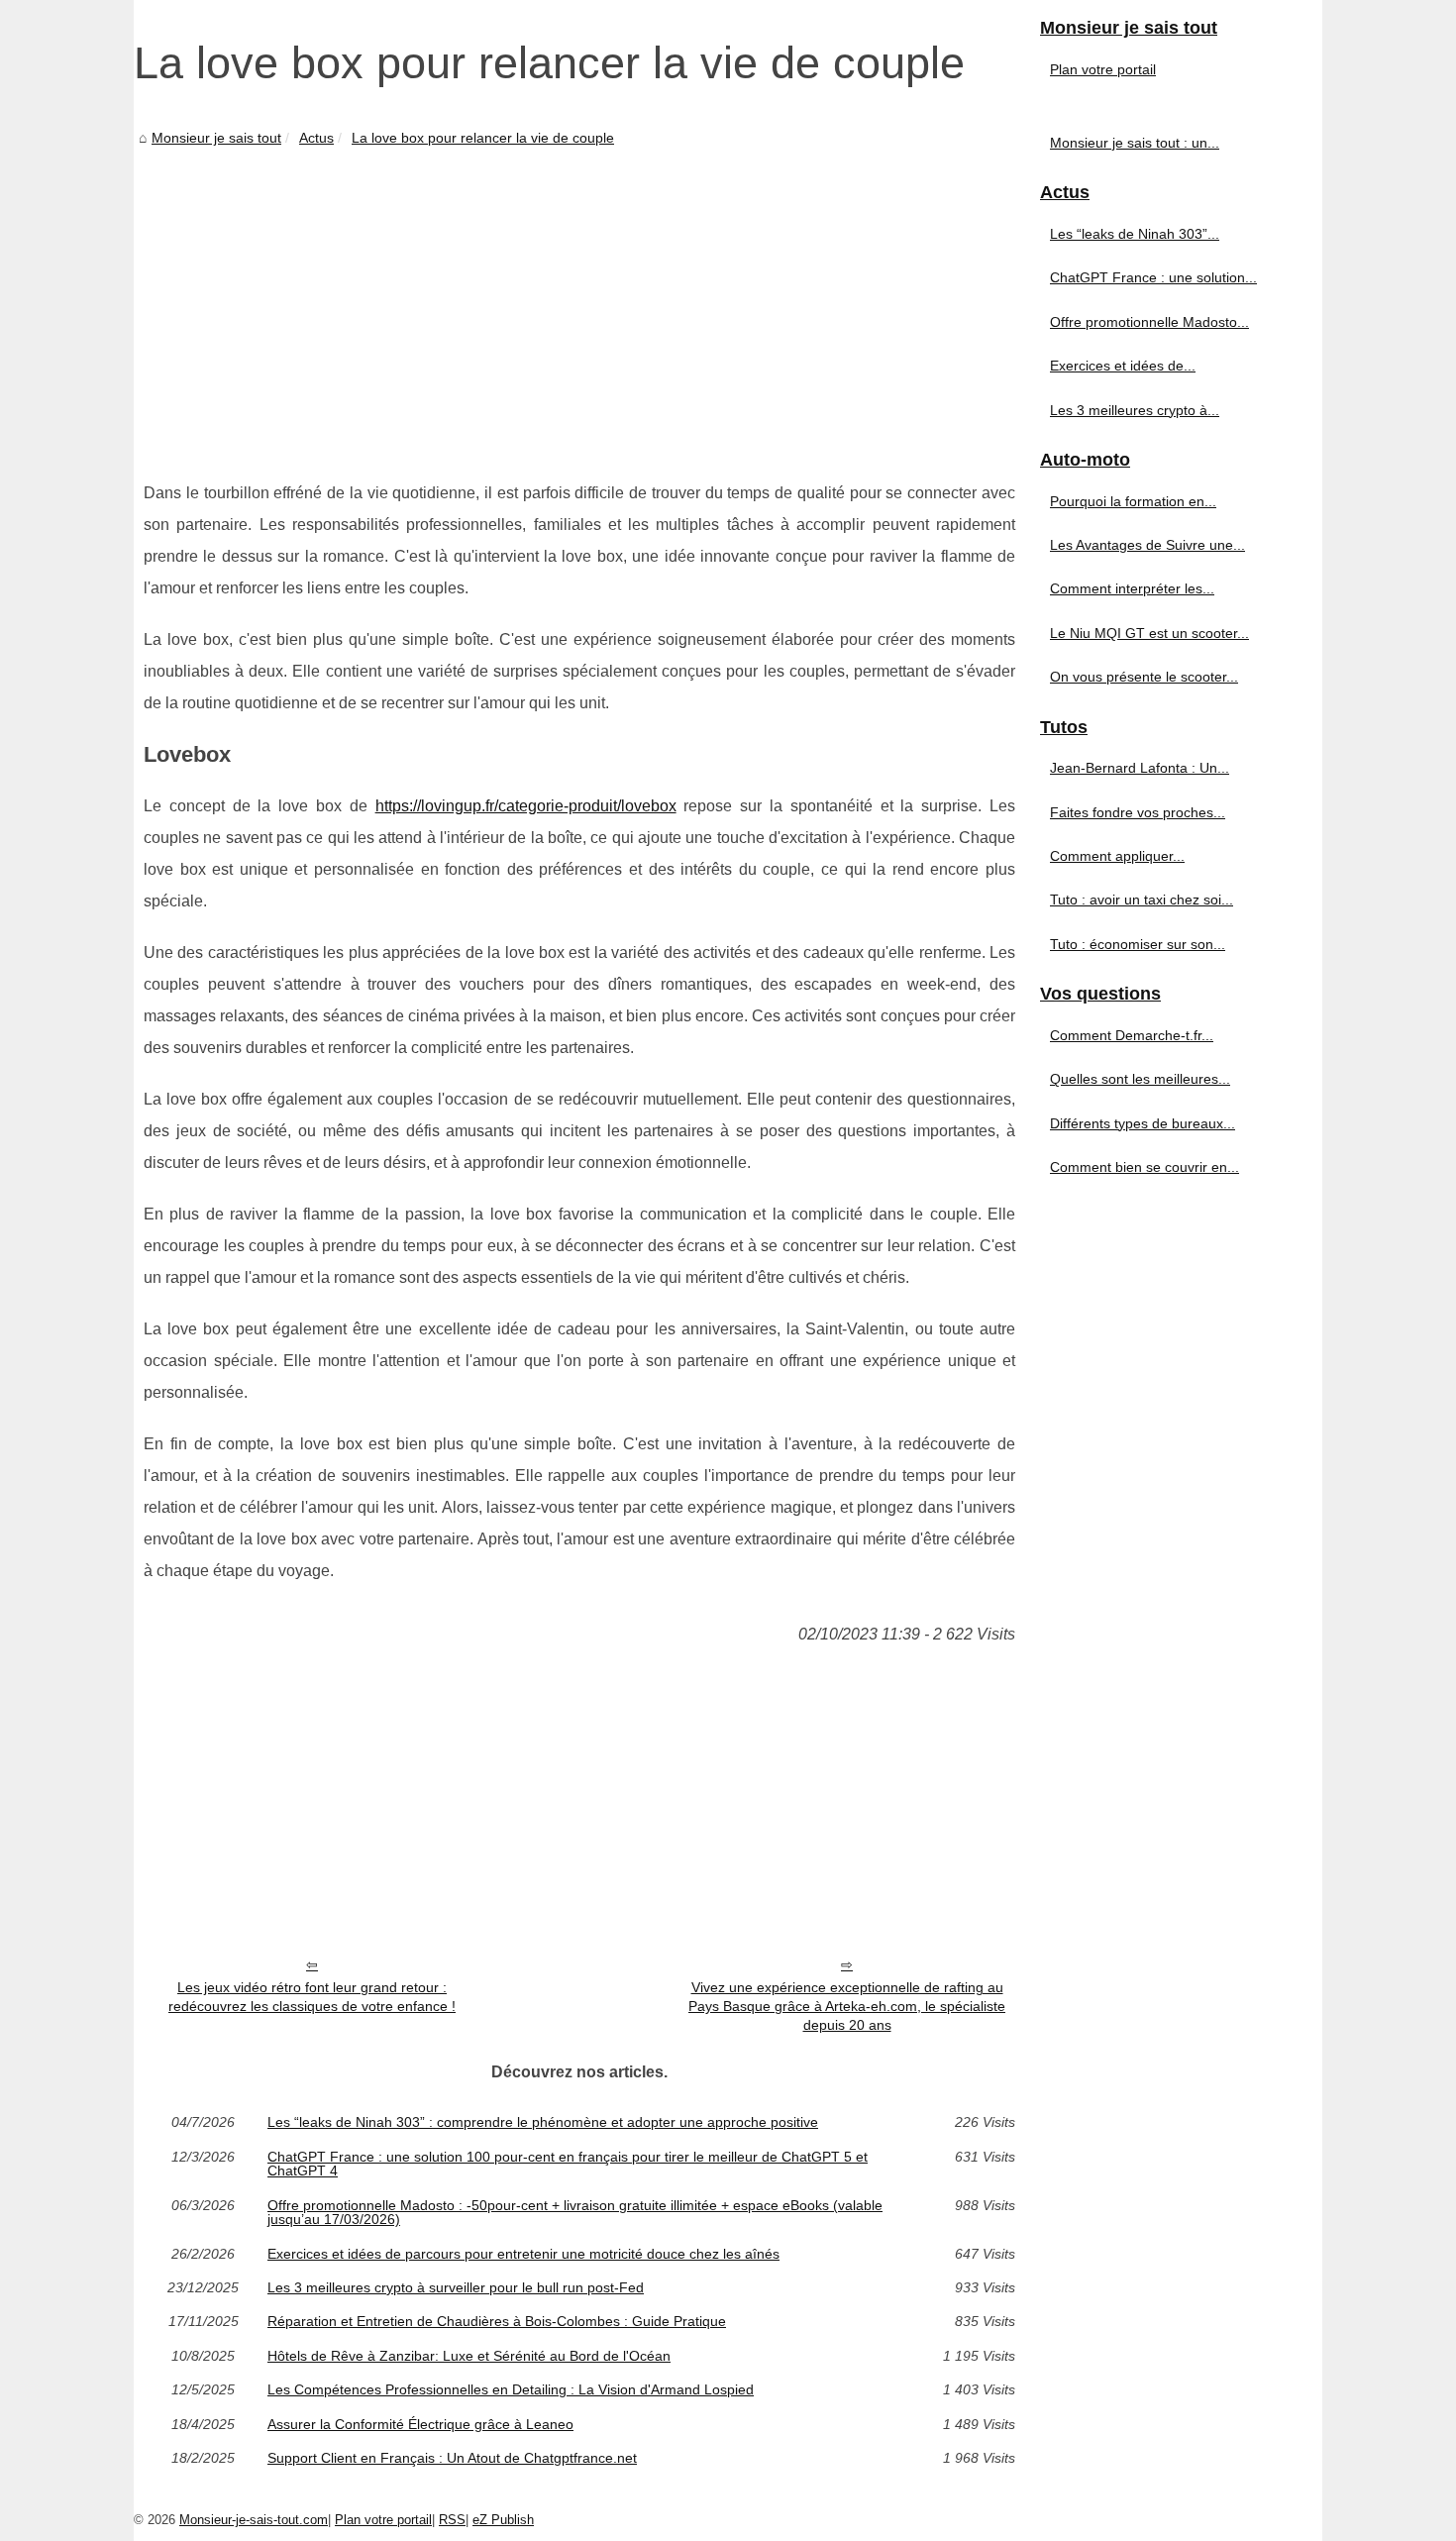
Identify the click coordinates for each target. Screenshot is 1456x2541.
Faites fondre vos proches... (1138, 812)
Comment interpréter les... (1132, 588)
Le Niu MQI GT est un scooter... (1149, 633)
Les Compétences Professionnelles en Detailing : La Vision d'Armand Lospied (511, 2389)
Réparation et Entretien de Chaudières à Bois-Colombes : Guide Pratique (497, 2321)
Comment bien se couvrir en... (1144, 1167)
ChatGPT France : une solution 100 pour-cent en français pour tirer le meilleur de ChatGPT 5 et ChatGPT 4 (568, 2164)
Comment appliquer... (1117, 856)
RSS (452, 2520)
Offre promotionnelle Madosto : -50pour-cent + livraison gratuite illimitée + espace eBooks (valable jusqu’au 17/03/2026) (575, 2213)
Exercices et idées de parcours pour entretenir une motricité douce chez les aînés (523, 2254)
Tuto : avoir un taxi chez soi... (1142, 900)
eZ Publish (503, 2520)
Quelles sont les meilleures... (1140, 1079)
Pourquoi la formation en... (1133, 501)
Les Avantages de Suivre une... (1147, 545)
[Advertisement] (579, 299)
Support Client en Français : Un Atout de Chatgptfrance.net (452, 2458)
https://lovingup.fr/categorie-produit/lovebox (526, 806)
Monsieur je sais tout (216, 138)
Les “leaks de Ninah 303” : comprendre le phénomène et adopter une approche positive (543, 2122)
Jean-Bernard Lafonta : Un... (1140, 768)
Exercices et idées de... (1123, 366)
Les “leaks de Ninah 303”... (1135, 234)
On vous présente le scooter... (1144, 677)
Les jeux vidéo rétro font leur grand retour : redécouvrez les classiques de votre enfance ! (312, 1997)
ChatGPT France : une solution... (1153, 277)
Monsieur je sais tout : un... (1135, 143)
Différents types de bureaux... (1143, 1123)
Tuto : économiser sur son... (1138, 944)
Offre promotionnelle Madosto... (1149, 322)
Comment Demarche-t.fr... (1132, 1035)
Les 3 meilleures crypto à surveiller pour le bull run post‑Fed (456, 2287)
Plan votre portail (1103, 69)
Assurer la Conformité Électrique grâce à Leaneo (420, 2424)
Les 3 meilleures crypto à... (1135, 410)
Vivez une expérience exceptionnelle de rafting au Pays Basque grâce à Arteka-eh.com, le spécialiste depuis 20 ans (847, 2006)
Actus (316, 138)
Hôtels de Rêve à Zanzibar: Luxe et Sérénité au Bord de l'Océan (469, 2356)
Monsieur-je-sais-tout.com (254, 2520)
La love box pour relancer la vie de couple (483, 138)
